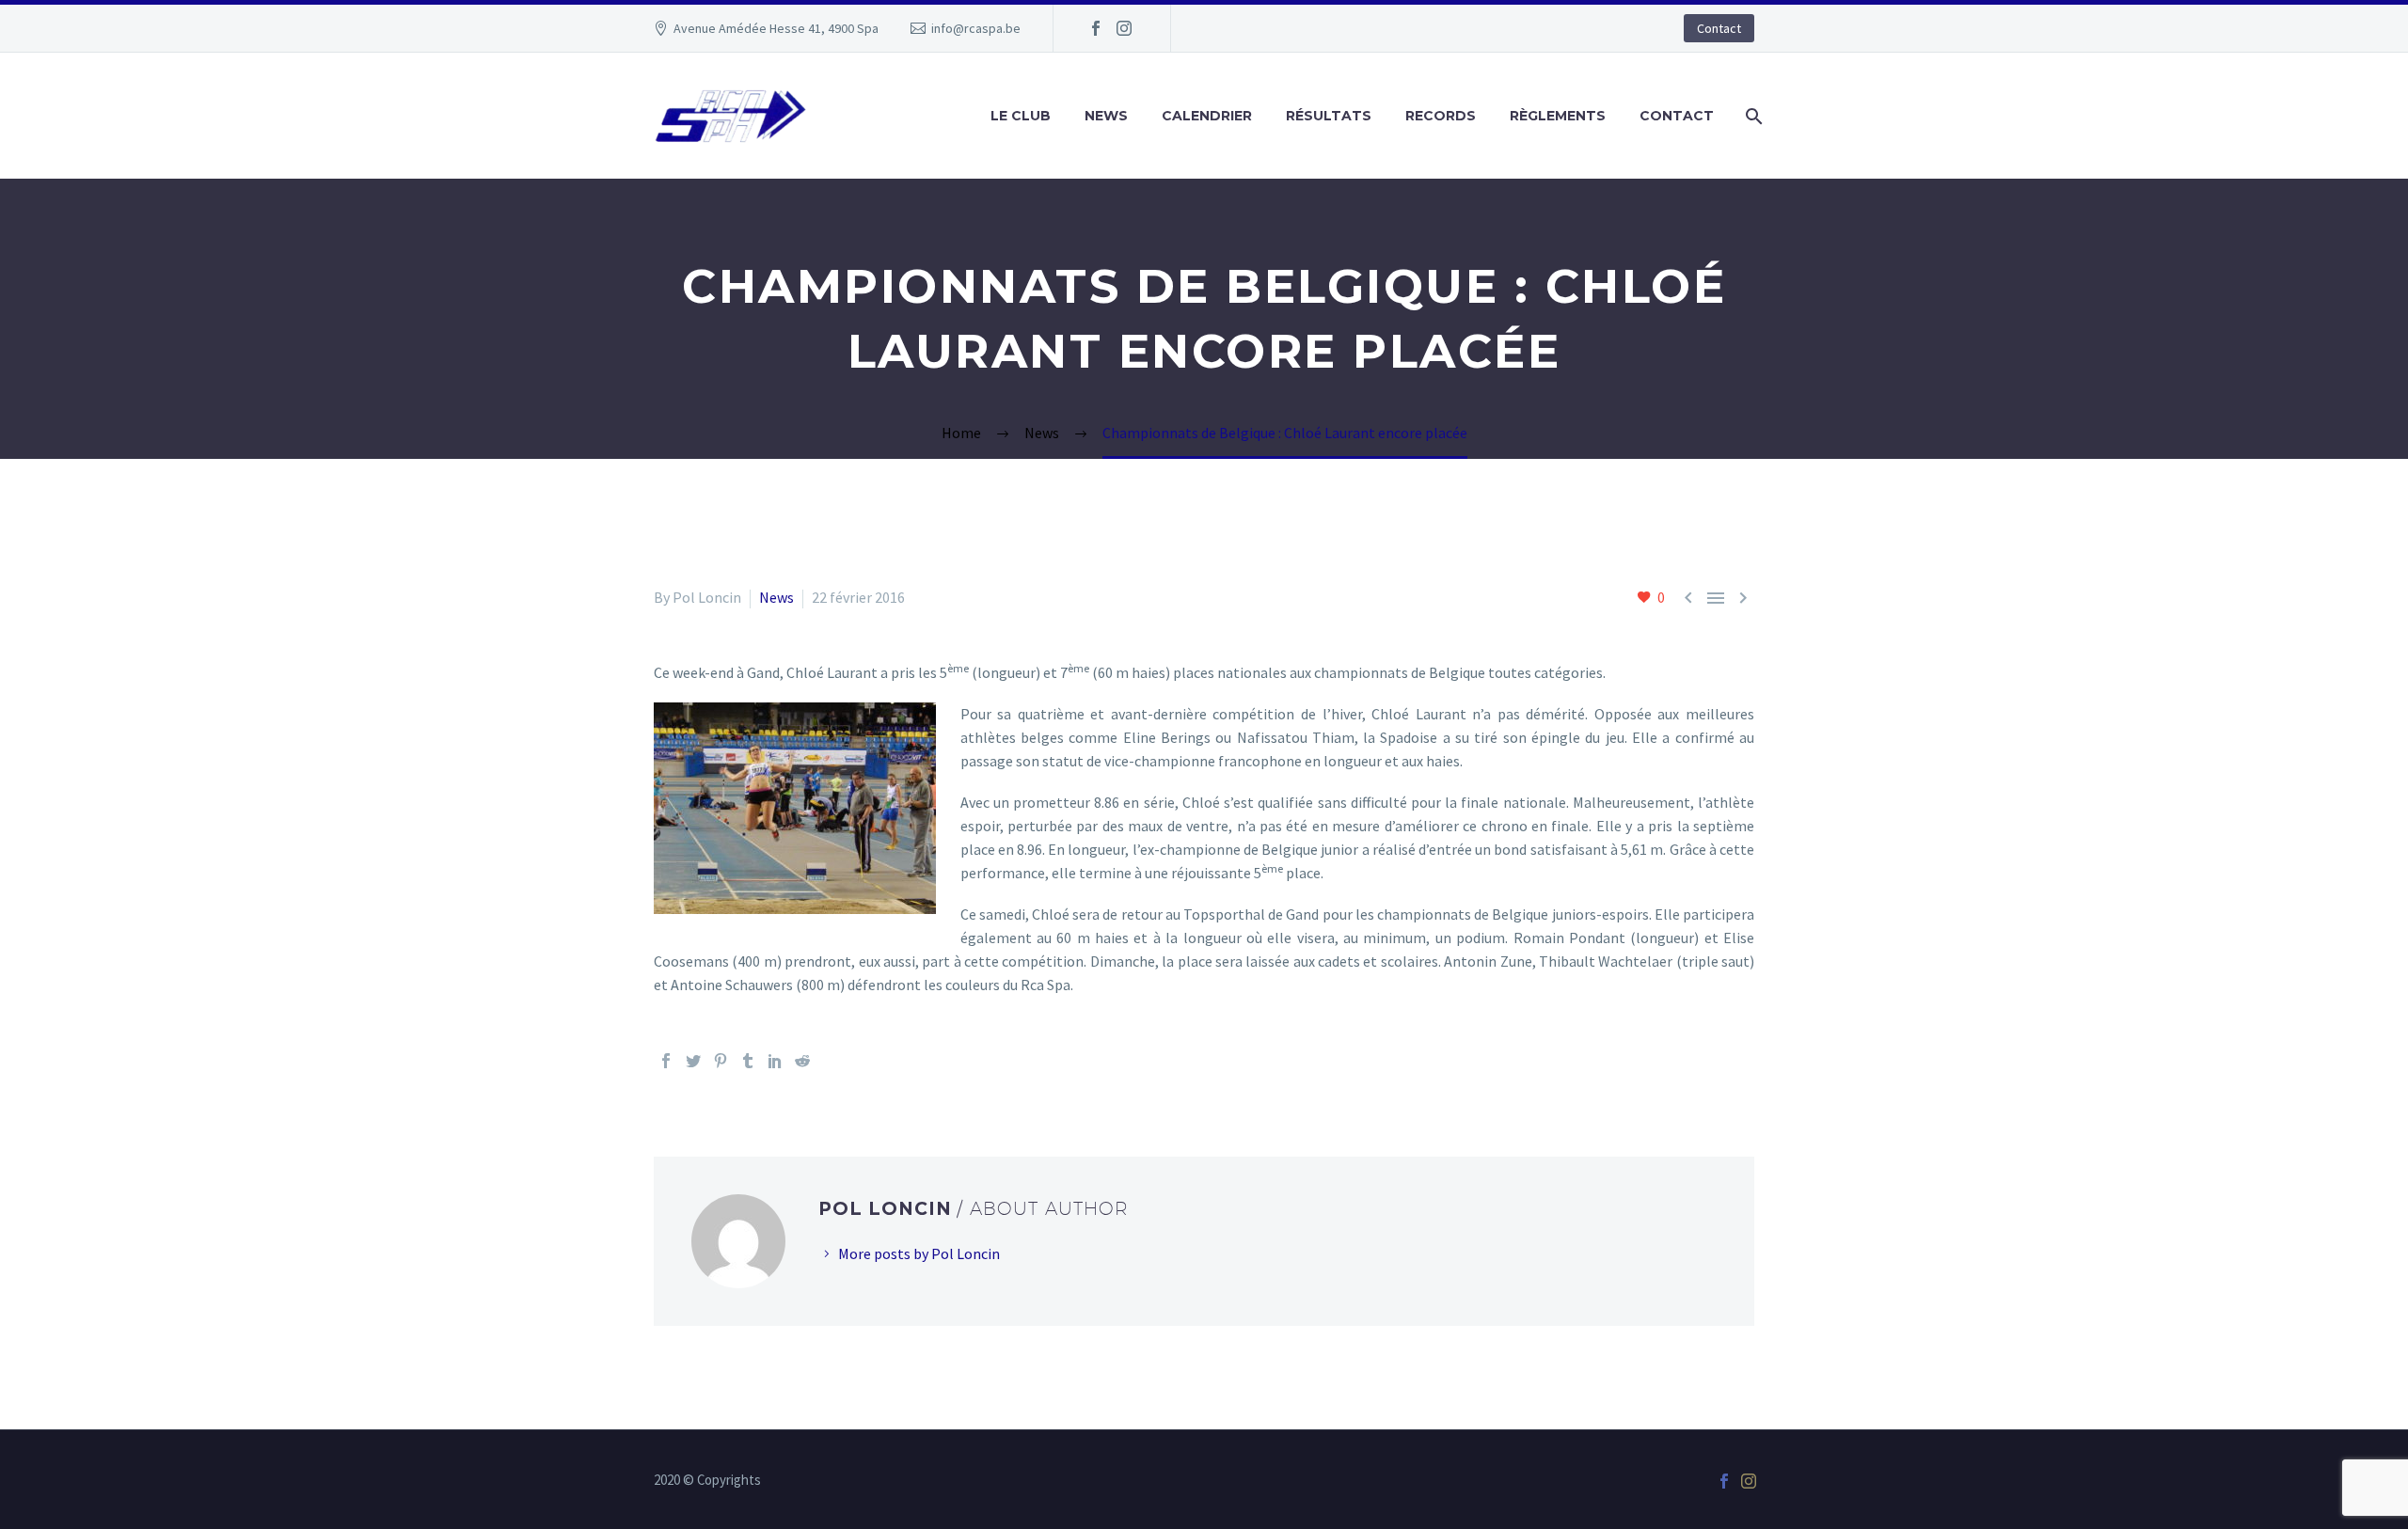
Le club (1021, 116)
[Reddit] (802, 1061)
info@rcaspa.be (976, 28)
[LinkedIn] (775, 1061)
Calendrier (1207, 116)
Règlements (1558, 116)
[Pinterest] (721, 1061)
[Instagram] (1124, 28)
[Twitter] (693, 1061)
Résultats (1329, 116)
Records (1441, 116)
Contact (1719, 28)
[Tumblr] (748, 1061)
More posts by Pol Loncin (919, 1253)
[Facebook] (1096, 28)
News (1106, 116)
